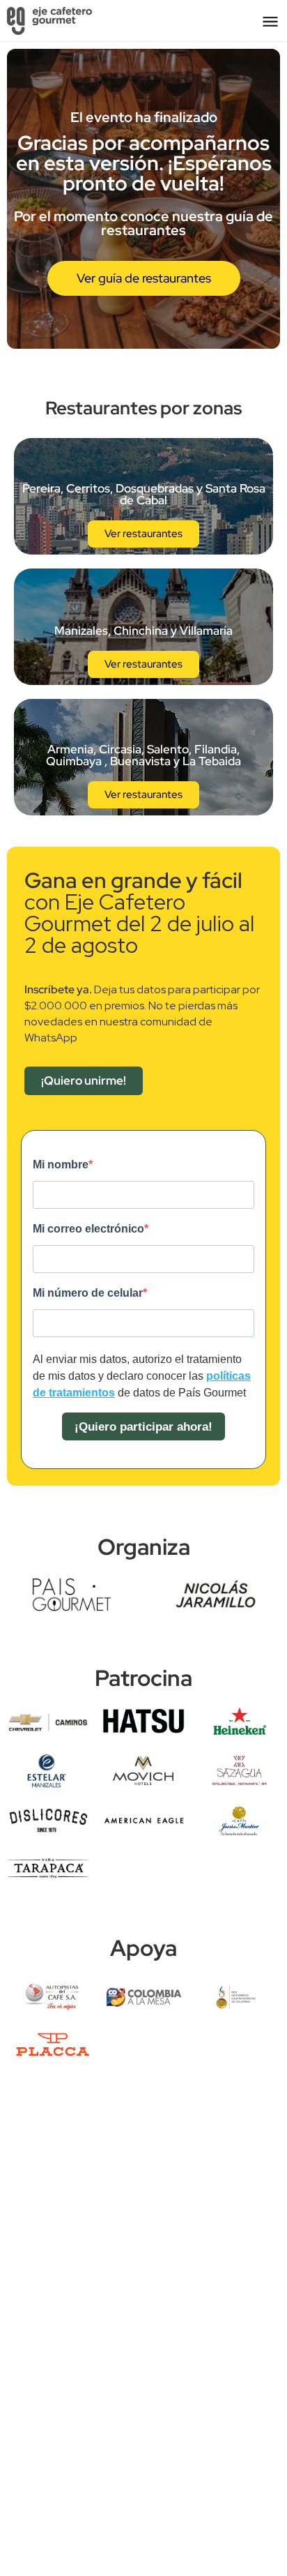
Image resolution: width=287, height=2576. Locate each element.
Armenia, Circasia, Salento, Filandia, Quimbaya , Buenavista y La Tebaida (143, 755)
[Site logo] (51, 21)
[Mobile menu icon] (270, 21)
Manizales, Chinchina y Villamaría (143, 631)
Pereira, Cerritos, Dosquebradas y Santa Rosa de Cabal (144, 494)
